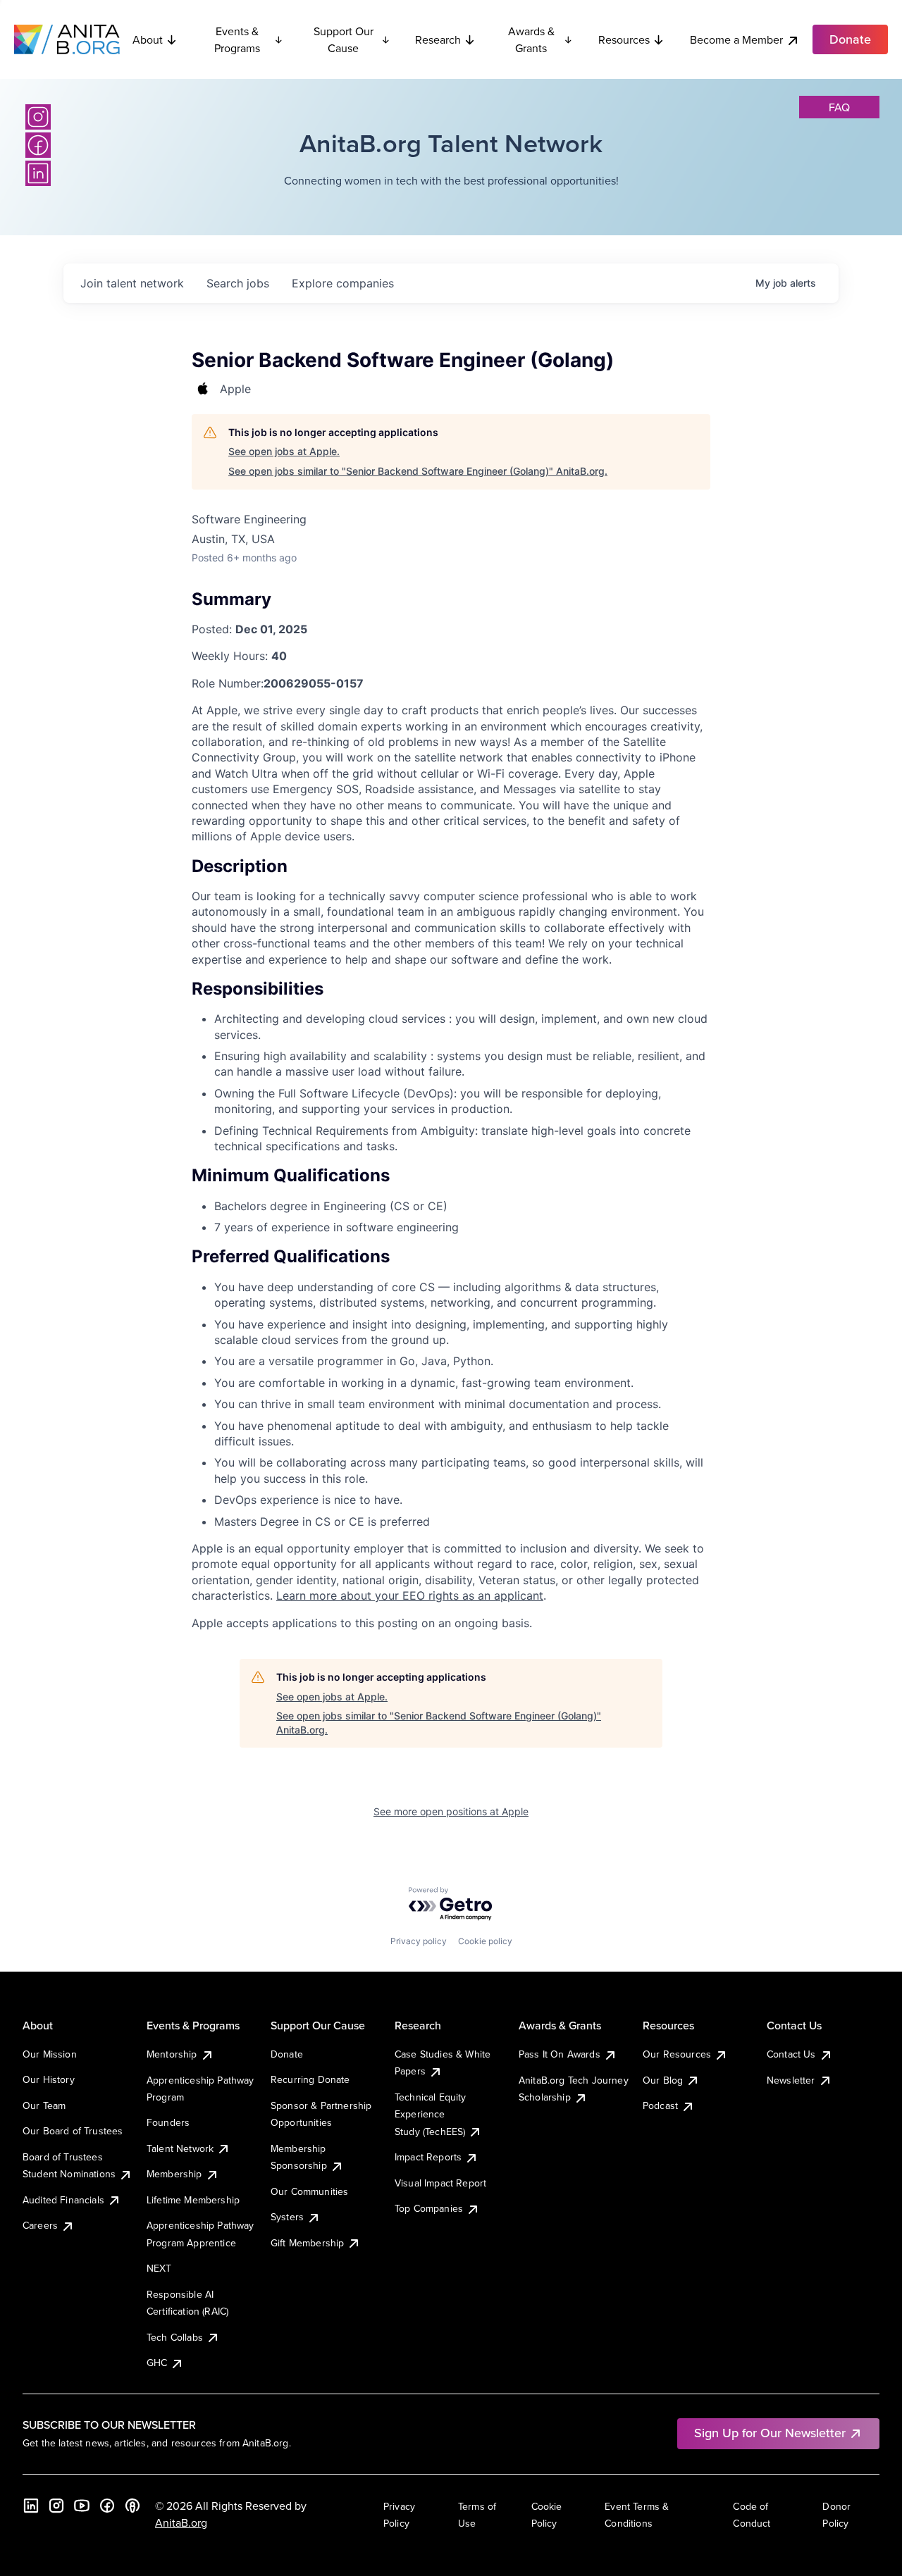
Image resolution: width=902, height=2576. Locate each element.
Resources (624, 39)
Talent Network (180, 2148)
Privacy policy (419, 1941)
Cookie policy (485, 1941)
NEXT (159, 2268)
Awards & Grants (531, 39)
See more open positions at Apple (451, 1811)
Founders (168, 2122)
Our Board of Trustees (73, 2131)
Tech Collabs (175, 2337)
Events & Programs (237, 39)
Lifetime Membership (193, 2200)
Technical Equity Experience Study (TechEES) (431, 2114)
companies (343, 283)
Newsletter (791, 2080)
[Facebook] (38, 145)
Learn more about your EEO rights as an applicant (410, 1595)
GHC (157, 2363)
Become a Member (736, 39)
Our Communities (309, 2191)
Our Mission (50, 2054)
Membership (174, 2174)
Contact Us (791, 2054)
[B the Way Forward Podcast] (132, 2506)
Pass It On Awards (560, 2054)
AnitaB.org (181, 2522)
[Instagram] (38, 117)
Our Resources (677, 2054)
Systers (287, 2217)
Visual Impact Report (440, 2183)
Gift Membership (307, 2243)
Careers (40, 2225)
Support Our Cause (344, 39)
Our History (49, 2079)
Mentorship (172, 2054)
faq (839, 107)
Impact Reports (428, 2157)
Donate (287, 2054)
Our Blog (663, 2080)
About (148, 39)
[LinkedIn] (38, 173)
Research (438, 39)
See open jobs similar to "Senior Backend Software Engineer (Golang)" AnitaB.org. (418, 471)
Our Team (44, 2105)
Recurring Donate (310, 2079)
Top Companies (429, 2208)
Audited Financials (63, 2200)
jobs (238, 283)
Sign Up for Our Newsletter (770, 2433)
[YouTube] (82, 2506)
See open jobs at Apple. (284, 451)
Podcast (660, 2105)
